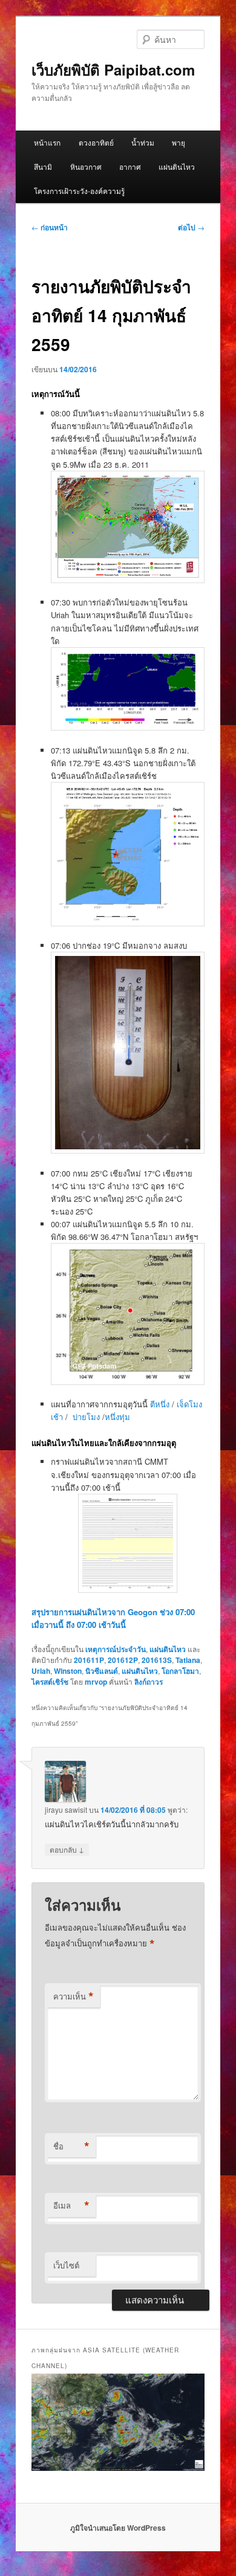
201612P (123, 1660)
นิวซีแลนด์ (102, 1671)
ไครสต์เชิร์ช (50, 1682)
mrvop (96, 1682)
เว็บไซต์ (66, 2265)
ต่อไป (191, 227)
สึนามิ (43, 166)
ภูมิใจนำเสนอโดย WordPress (118, 2528)
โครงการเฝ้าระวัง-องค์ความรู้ (79, 191)
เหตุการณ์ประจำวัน (116, 1649)
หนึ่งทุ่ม (117, 1417)
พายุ (179, 142)
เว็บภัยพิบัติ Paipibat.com (113, 69)
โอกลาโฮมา (180, 1671)
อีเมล (71, 2206)
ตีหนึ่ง (160, 1404)
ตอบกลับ (67, 1849)
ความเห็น (74, 1997)
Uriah (41, 1671)
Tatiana (188, 1660)
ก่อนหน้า (50, 227)
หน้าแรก (47, 142)
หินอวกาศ (86, 166)
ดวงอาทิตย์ (96, 142)
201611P (89, 1660)
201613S (157, 1660)
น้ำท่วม (143, 142)
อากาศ (130, 166)
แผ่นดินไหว (177, 166)
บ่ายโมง (86, 1417)
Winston (68, 1671)
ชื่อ (71, 2146)
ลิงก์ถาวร (149, 1682)
